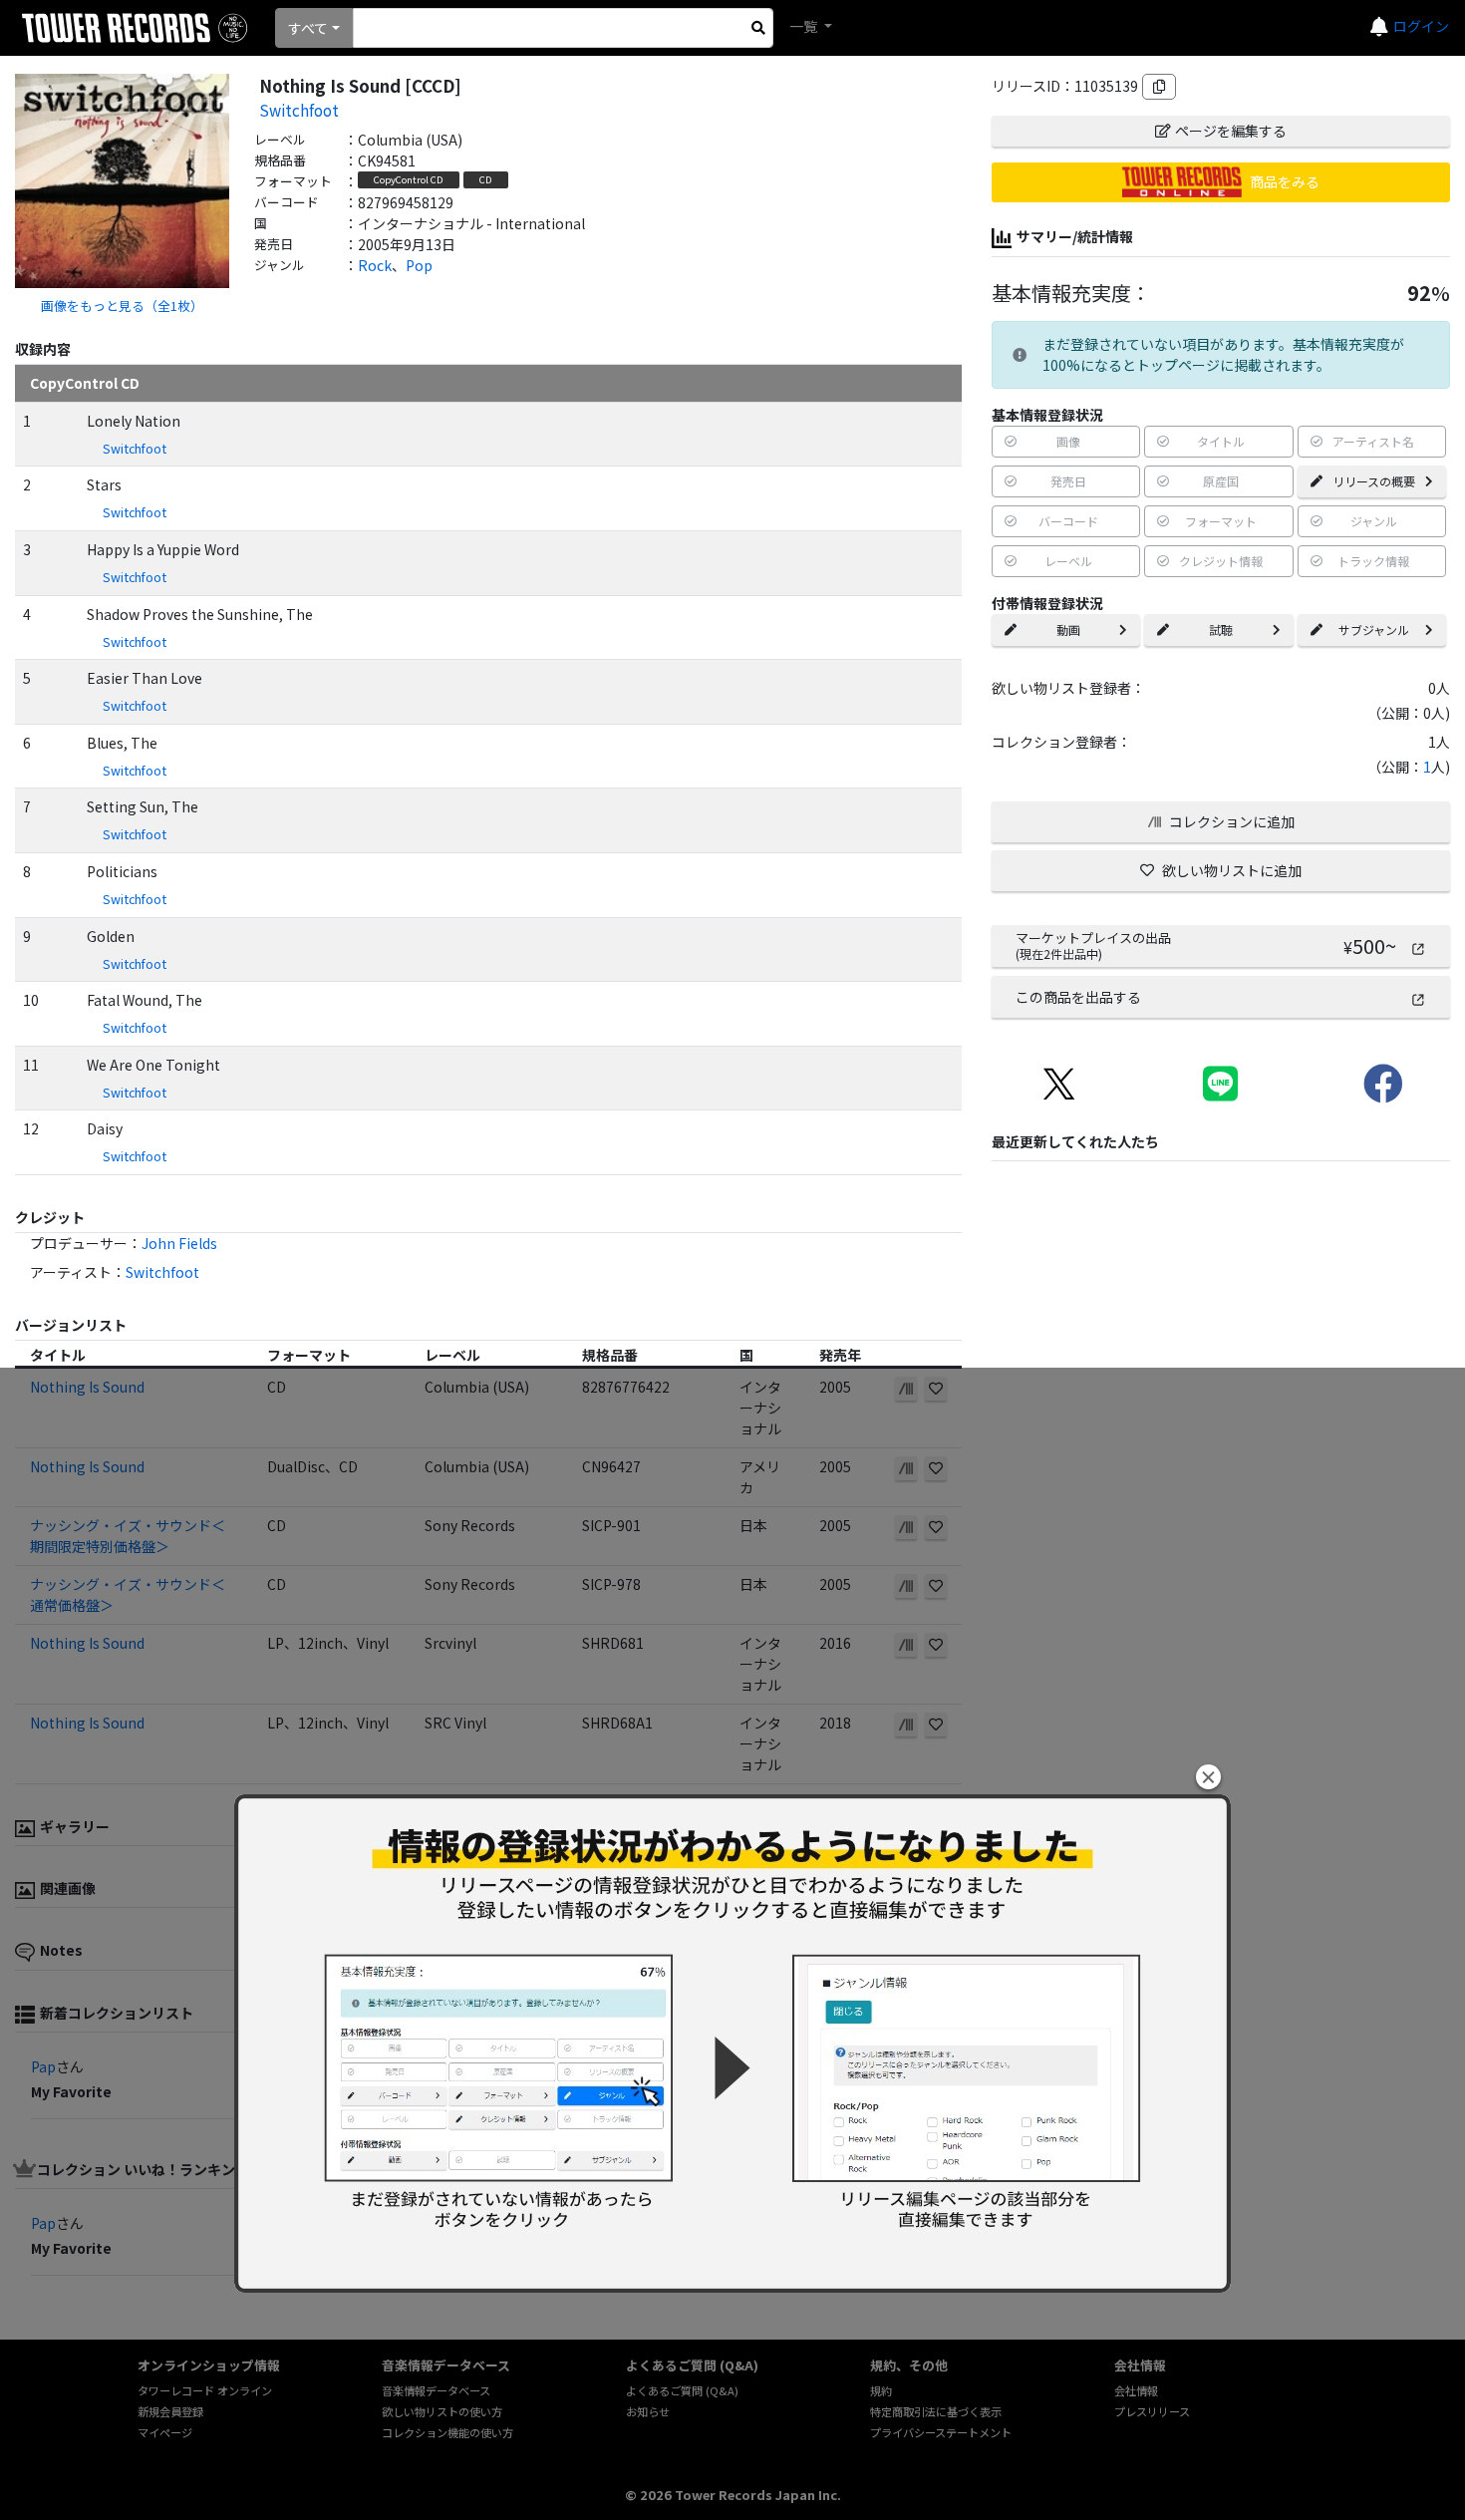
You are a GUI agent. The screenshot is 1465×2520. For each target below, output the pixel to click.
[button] (1208, 1777)
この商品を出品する (1078, 997)
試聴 (1221, 630)
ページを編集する (1231, 131)
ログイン (1421, 26)
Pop (419, 265)
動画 (1068, 630)
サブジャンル (1374, 630)
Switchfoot (299, 110)
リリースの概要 (1374, 481)
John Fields (179, 1243)
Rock (375, 265)
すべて (308, 28)
